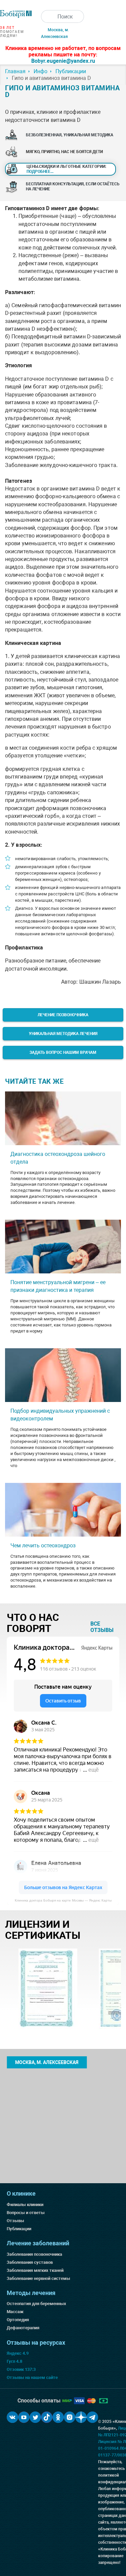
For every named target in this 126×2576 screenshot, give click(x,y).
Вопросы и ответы (26, 2213)
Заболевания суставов (30, 2262)
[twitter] (35, 2417)
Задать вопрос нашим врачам (63, 1052)
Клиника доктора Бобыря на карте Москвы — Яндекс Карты (63, 1900)
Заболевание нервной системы (38, 2278)
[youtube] (24, 2417)
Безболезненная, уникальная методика (70, 135)
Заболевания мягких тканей (35, 2270)
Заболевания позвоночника (34, 2254)
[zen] (81, 2417)
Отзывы (15, 2221)
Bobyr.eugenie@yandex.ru (63, 61)
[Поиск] (47, 16)
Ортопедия (18, 2320)
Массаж (15, 2312)
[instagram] (70, 2417)
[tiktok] (47, 2417)
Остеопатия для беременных (36, 2304)
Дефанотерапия (23, 2328)
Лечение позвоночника (63, 1015)
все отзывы (102, 1627)
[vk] (12, 2417)
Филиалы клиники (25, 2205)
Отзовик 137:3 (21, 2369)
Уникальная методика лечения (63, 1034)
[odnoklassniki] (58, 2417)
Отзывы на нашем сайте (32, 2377)
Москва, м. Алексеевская (47, 2062)
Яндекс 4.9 (18, 2353)
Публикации (19, 2229)
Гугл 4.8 (14, 2361)
